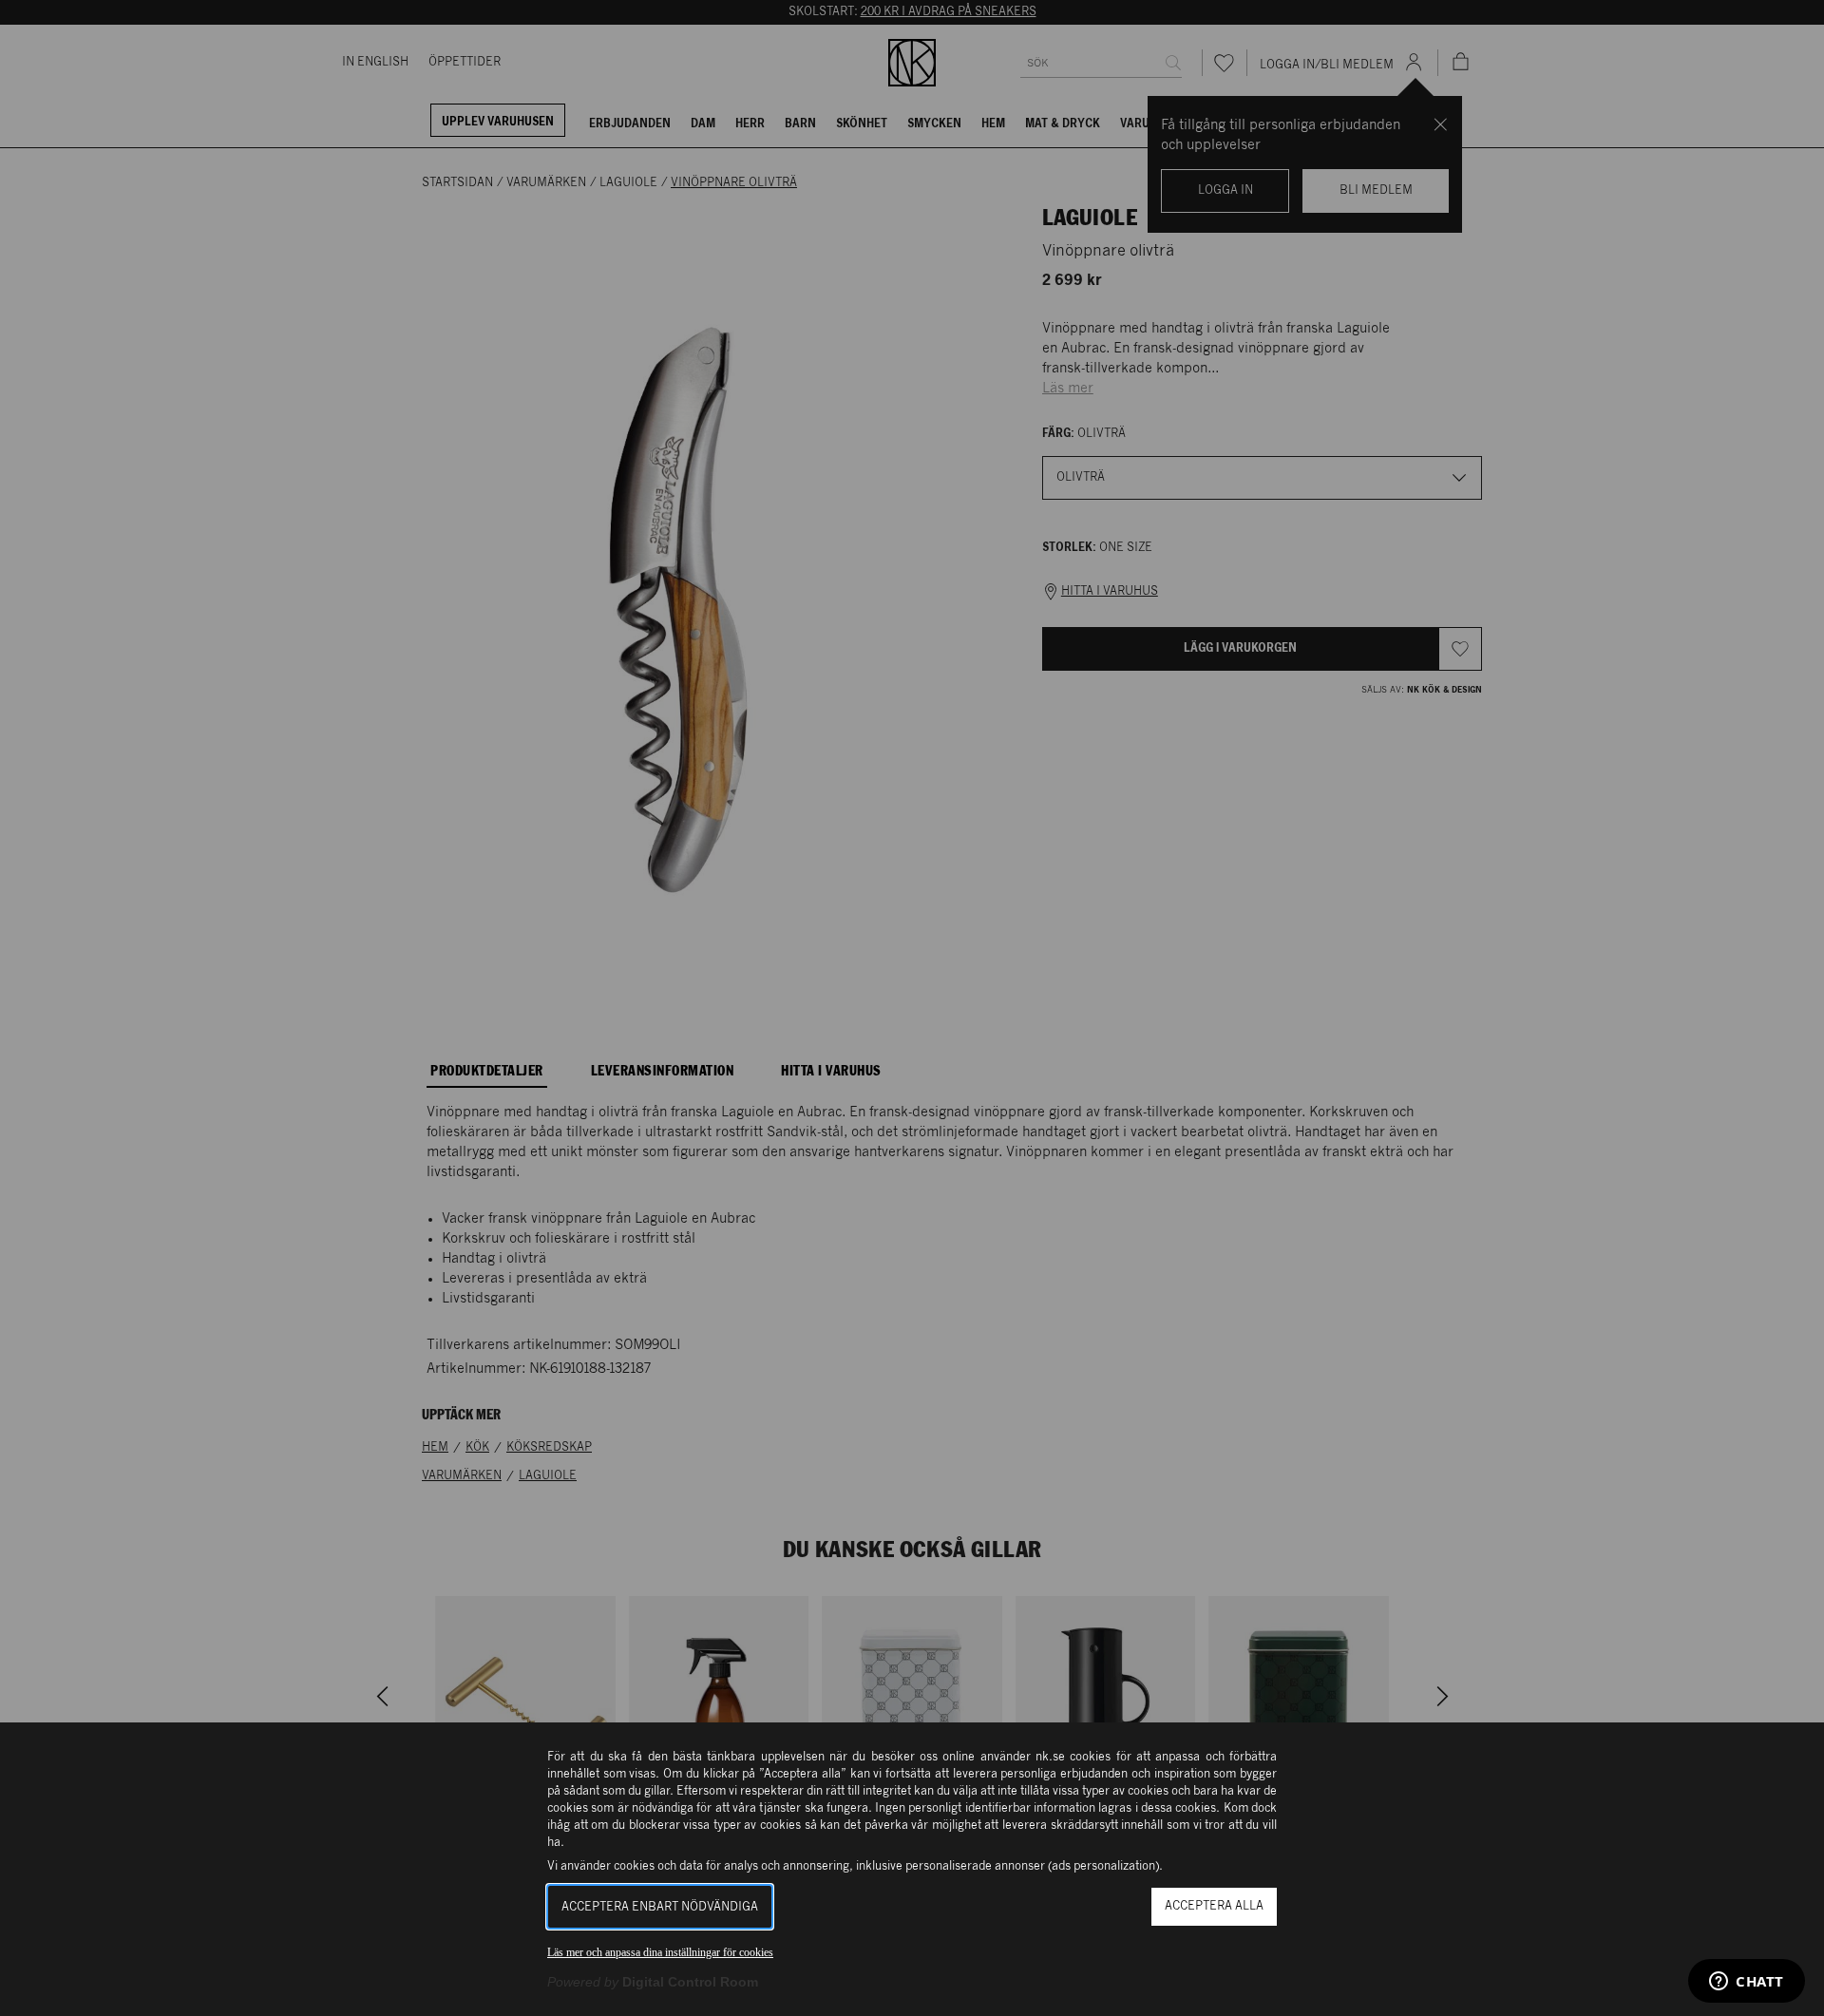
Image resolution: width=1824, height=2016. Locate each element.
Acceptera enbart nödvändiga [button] (660, 1907)
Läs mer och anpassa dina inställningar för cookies (660, 1952)
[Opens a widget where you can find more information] (1747, 1983)
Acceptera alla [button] (1214, 1906)
